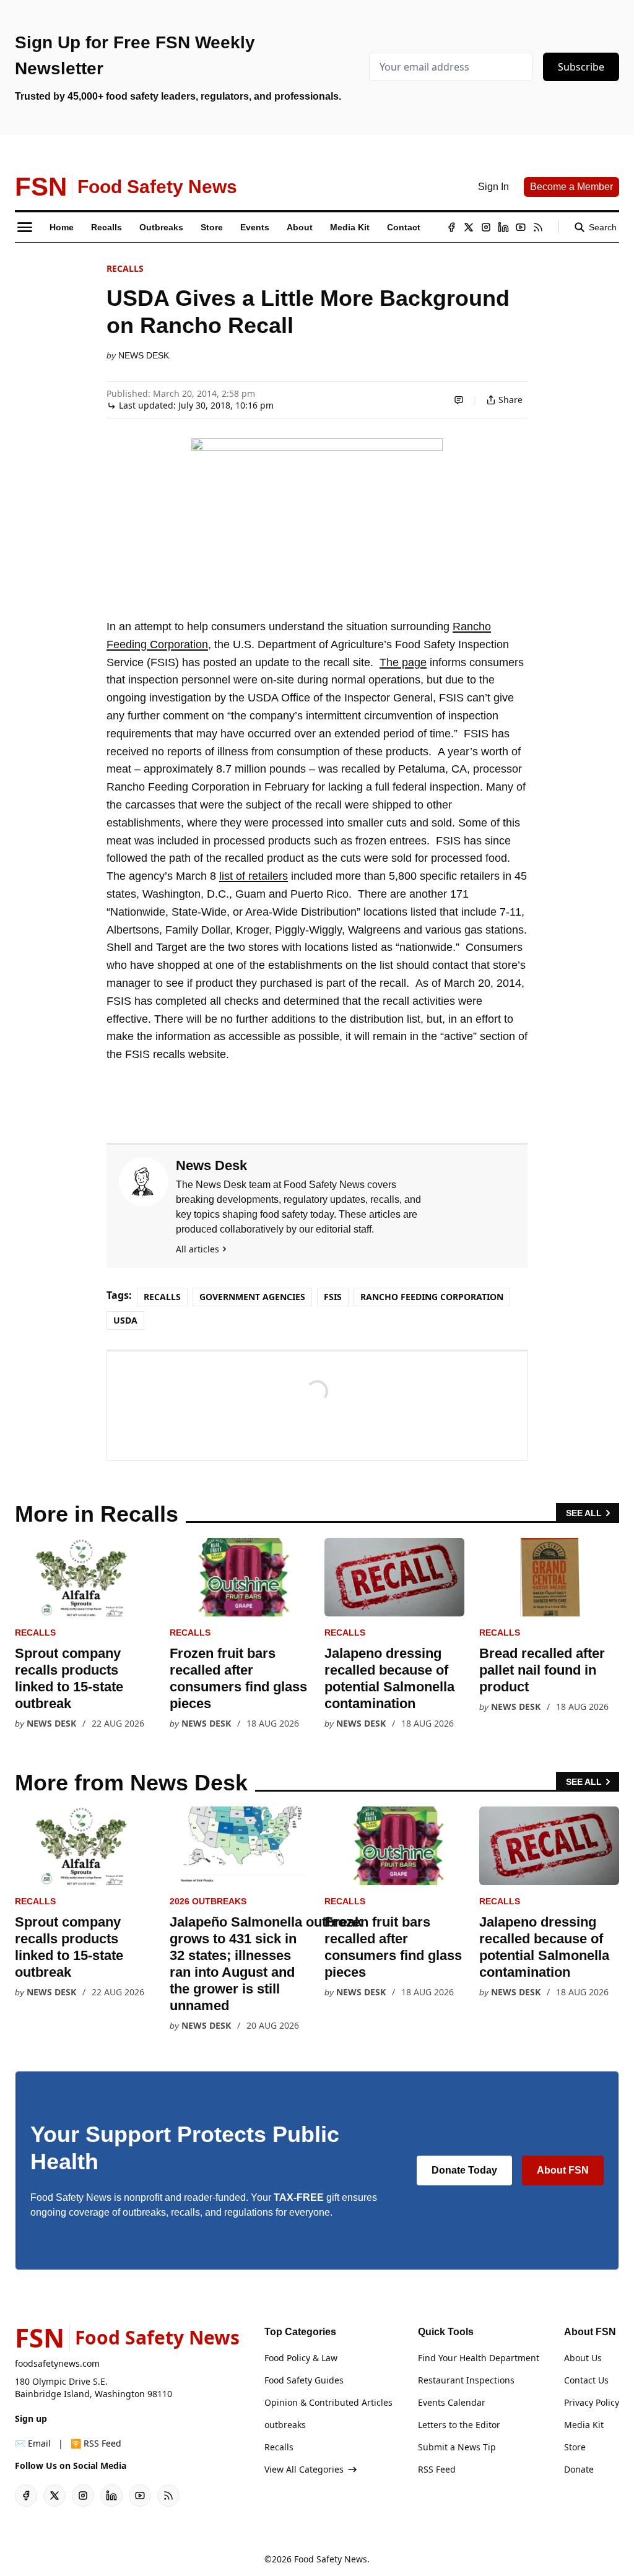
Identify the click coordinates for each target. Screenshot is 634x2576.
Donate (579, 2469)
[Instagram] (486, 227)
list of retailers (254, 876)
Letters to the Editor (459, 2425)
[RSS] (538, 227)
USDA (125, 1320)
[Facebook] (451, 227)
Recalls (125, 268)
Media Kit (584, 2425)
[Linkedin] (503, 227)
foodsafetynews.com (57, 2363)
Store (575, 2447)
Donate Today (464, 2170)
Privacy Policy (592, 2402)
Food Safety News (331, 2559)
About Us (583, 2358)
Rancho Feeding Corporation (432, 1297)
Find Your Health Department (479, 2358)
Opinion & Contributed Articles (328, 2402)
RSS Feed (437, 2469)
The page (403, 662)
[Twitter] (469, 227)
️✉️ (33, 2443)
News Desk (144, 355)
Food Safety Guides (304, 2380)
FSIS (333, 1297)
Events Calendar (452, 2402)
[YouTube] (521, 227)
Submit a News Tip (457, 2447)
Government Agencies (252, 1297)
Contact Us (586, 2380)
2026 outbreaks (208, 1901)
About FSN (563, 2170)
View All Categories (304, 2469)
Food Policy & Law (301, 2358)
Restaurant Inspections (466, 2380)
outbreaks (285, 2425)
